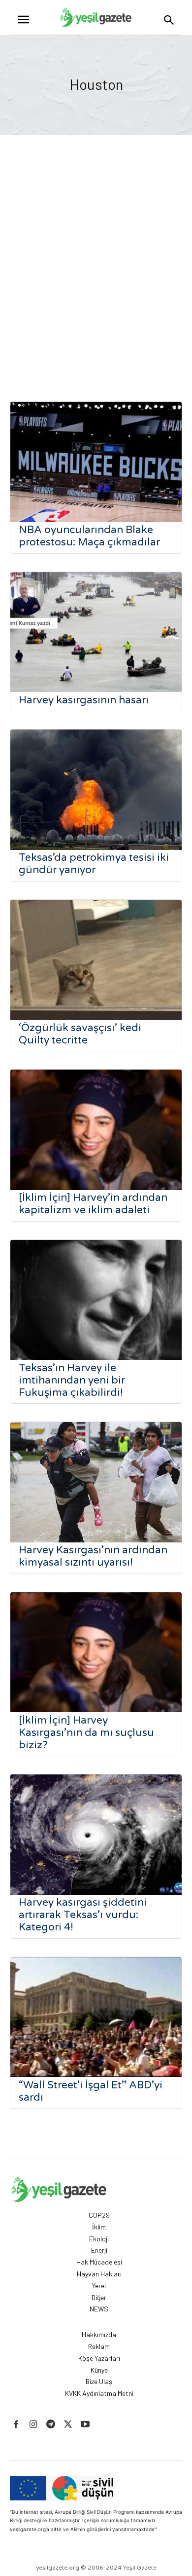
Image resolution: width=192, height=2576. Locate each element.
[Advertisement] (96, 270)
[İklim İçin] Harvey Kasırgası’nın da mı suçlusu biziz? (86, 1733)
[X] (68, 2425)
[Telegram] (50, 2425)
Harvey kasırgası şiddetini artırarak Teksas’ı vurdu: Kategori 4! (83, 1915)
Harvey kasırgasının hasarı (84, 700)
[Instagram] (33, 2425)
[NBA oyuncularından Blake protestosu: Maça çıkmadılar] (96, 462)
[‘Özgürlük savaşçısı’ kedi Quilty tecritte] (96, 960)
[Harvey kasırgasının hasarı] (96, 632)
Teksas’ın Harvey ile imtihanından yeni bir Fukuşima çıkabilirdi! (72, 1380)
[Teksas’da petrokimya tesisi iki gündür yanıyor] (96, 790)
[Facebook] (16, 2425)
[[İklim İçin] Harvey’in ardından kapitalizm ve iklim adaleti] (96, 1130)
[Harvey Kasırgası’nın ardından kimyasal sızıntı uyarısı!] (96, 1482)
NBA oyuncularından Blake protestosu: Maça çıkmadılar (89, 536)
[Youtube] (85, 2425)
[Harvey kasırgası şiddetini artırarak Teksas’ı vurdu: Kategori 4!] (96, 1835)
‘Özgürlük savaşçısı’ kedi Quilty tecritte (80, 1034)
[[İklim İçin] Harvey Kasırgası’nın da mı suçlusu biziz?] (96, 1653)
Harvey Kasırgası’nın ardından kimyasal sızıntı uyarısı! (93, 1556)
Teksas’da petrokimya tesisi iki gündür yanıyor (94, 864)
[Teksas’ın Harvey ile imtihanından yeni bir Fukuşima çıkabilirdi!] (96, 1300)
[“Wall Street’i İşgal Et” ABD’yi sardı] (96, 2017)
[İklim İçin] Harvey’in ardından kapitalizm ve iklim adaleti (93, 1204)
